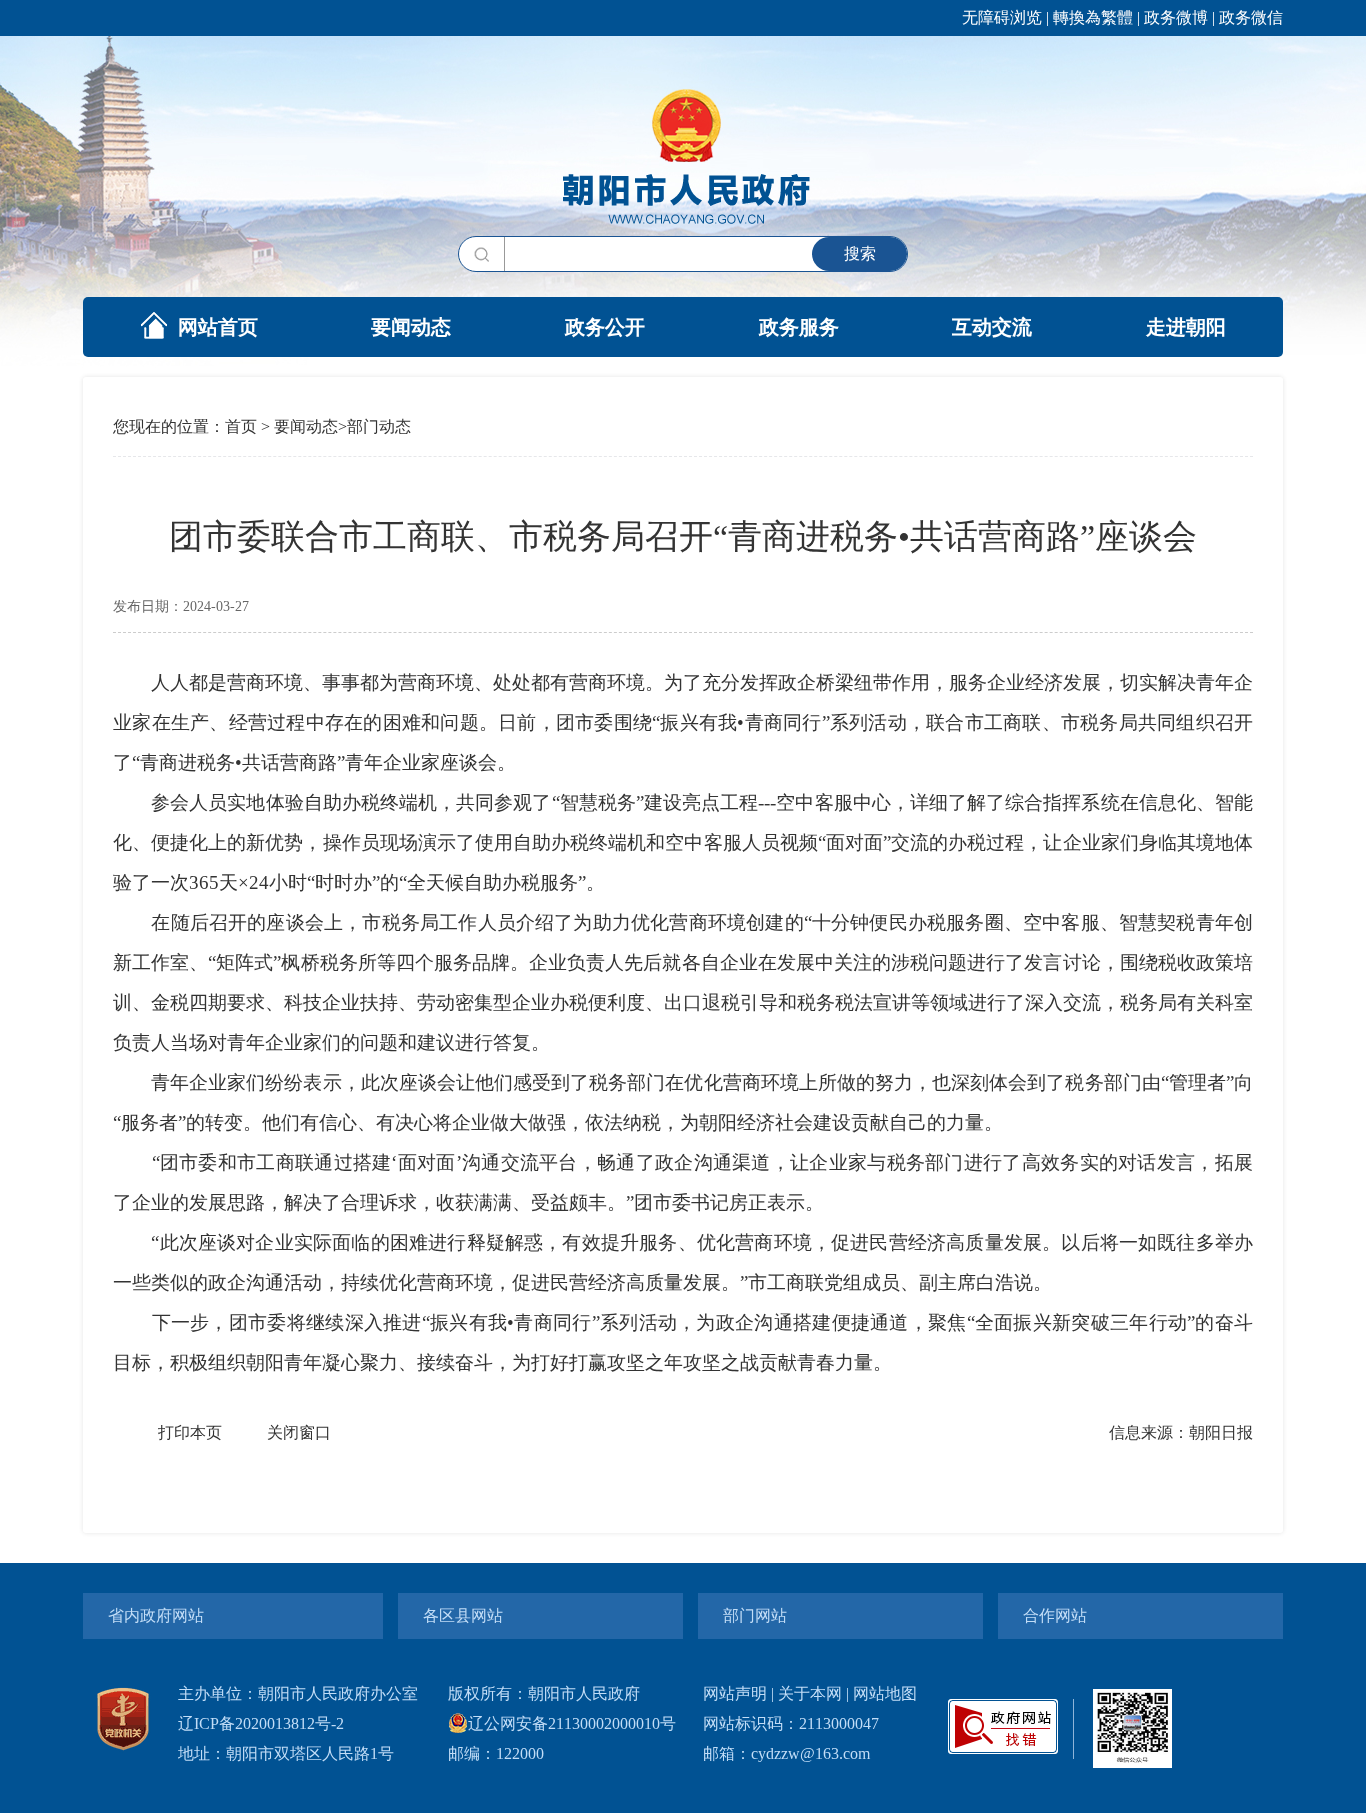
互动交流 (992, 327)
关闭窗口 (299, 1432)
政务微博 (1176, 17)
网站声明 (735, 1693)
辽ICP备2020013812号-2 (261, 1723)
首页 (241, 426)
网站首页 (218, 327)
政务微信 (1251, 17)
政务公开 (605, 327)
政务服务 (799, 327)
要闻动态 (411, 327)
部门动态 (379, 426)
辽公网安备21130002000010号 (572, 1723)
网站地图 (885, 1693)
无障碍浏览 (1002, 17)
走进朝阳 (1186, 327)
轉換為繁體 (1093, 17)
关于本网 (810, 1693)
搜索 (860, 253)
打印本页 (190, 1432)
